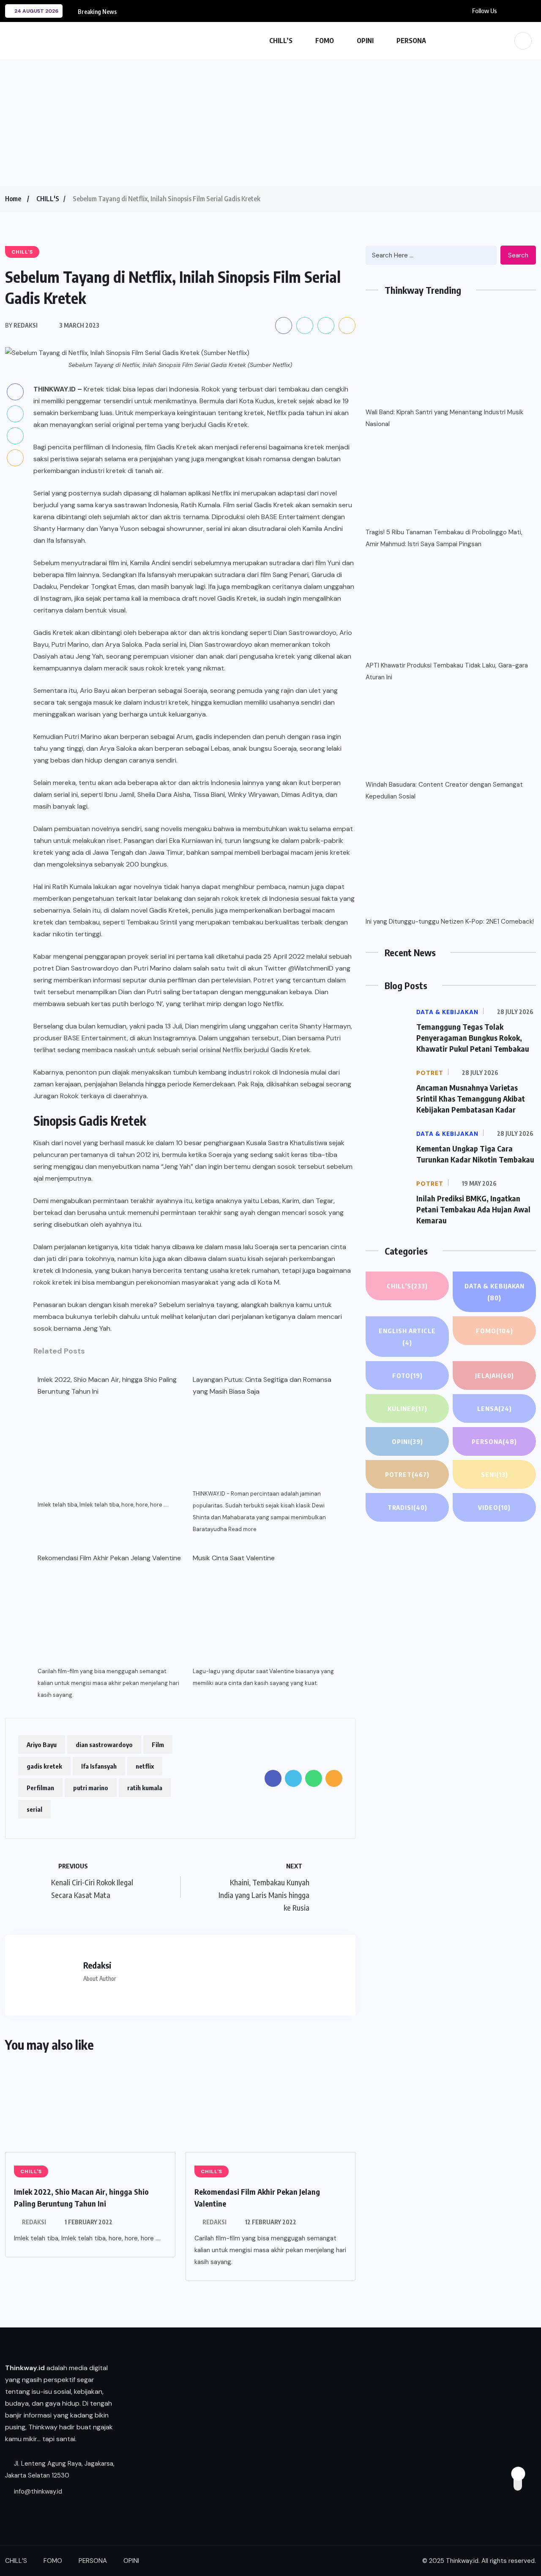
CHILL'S (48, 199)
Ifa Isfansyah (99, 1766)
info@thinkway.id (37, 2491)
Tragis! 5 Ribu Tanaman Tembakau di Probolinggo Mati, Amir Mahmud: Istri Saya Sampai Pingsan (444, 538)
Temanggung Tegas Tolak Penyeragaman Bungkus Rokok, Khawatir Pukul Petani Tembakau (473, 1038)
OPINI (365, 41)
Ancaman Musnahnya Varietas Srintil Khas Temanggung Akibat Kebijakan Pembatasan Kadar (471, 1098)
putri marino (91, 1788)
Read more (242, 1529)
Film (158, 1745)
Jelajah (495, 1376)
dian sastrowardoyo (104, 1745)
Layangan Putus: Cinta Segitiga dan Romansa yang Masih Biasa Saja (262, 1385)
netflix (145, 1766)
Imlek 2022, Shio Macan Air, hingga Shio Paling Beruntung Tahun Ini (107, 1385)
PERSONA (411, 41)
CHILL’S (281, 41)
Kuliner (407, 1408)
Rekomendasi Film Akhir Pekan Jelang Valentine (109, 1558)
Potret (407, 1474)
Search (518, 255)
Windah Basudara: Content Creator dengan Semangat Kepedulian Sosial (444, 790)
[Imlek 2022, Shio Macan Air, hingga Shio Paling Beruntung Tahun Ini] (110, 1450)
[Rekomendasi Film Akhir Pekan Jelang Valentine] (110, 1617)
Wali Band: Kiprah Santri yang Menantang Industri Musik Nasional (444, 418)
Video (494, 1507)
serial (34, 1809)
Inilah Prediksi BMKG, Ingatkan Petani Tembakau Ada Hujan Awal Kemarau (473, 1209)
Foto (407, 1376)
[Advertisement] (270, 123)
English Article (407, 1337)
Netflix (277, 413)
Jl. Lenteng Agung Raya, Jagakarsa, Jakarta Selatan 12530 (60, 2469)
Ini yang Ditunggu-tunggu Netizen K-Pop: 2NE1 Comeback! (450, 922)
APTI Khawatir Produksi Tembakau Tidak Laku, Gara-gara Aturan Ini (447, 671)
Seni (495, 1474)
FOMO (325, 41)
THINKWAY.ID (55, 389)
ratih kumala (145, 1788)
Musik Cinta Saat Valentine (234, 1558)
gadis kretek (44, 1766)
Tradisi (407, 1507)
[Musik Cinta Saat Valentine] (265, 1617)
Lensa (495, 1408)
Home (13, 199)
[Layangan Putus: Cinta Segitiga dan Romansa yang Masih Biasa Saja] (265, 1443)
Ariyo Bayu (42, 1745)
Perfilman (40, 1788)
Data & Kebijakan (495, 1292)
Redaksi (34, 2222)
